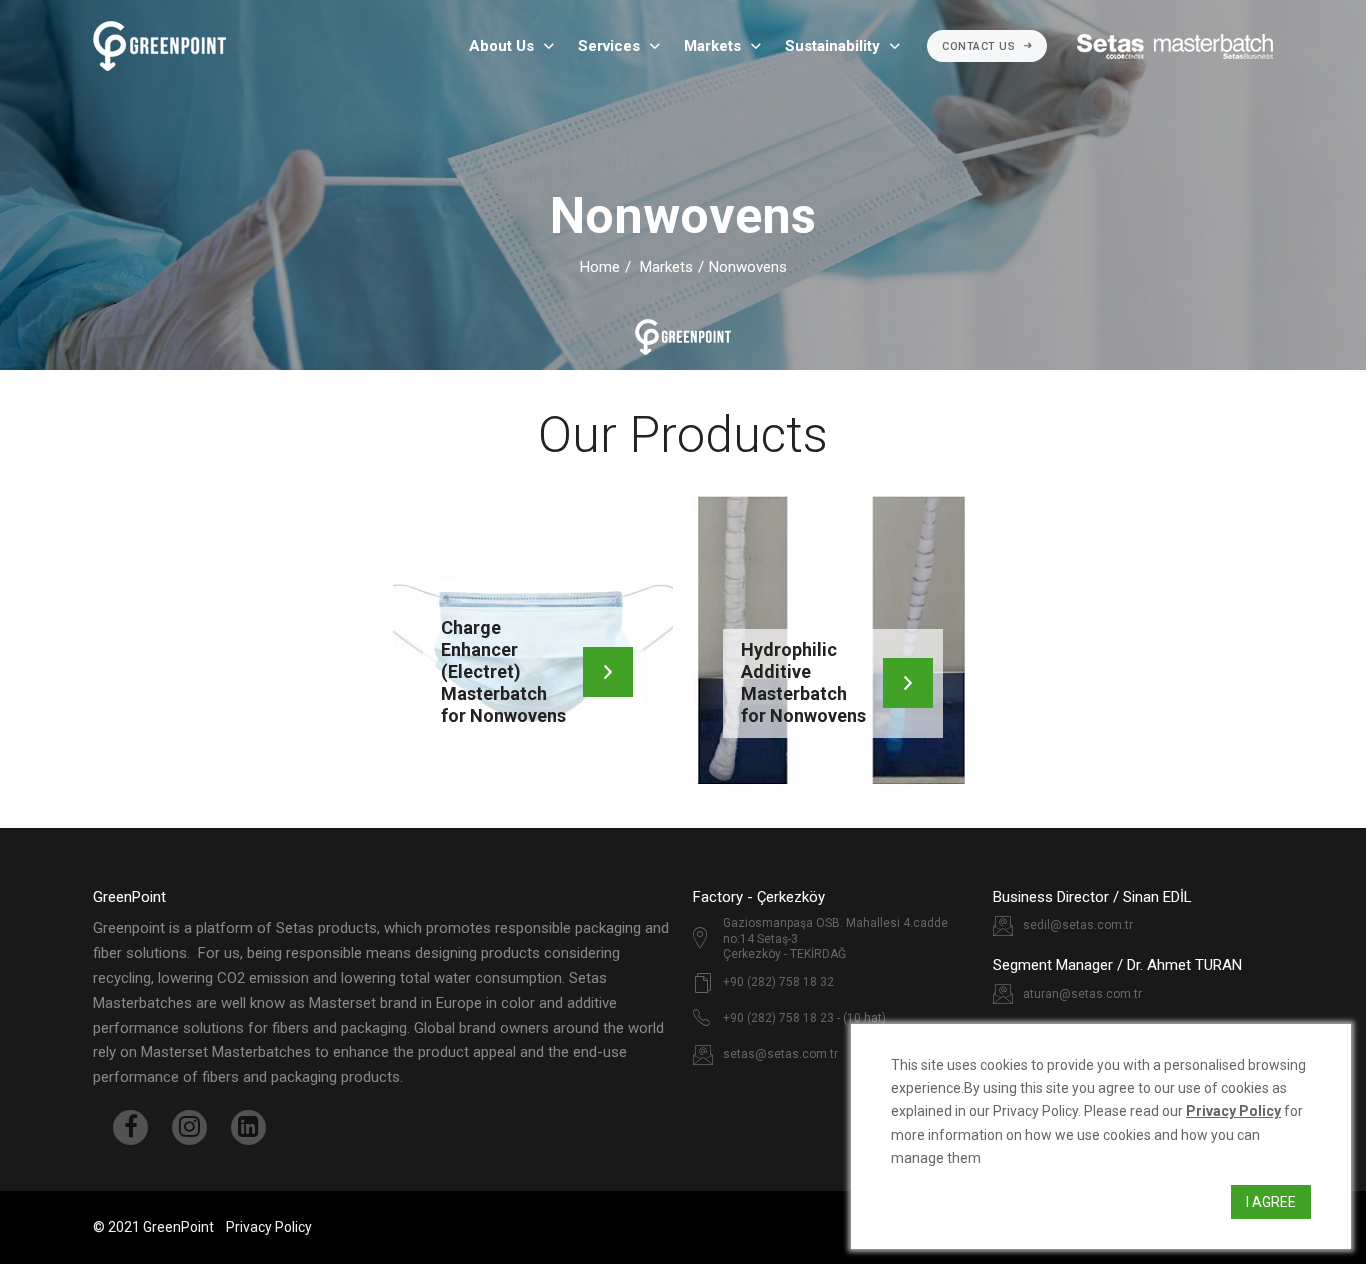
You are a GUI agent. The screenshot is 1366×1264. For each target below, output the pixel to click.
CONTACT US (980, 46)
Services (609, 46)
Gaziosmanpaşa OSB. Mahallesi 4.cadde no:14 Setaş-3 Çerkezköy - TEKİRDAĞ (835, 938)
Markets (712, 46)
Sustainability (832, 46)
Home (600, 267)
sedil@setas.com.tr (1078, 925)
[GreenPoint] (159, 46)
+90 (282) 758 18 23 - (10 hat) (804, 1018)
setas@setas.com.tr (780, 1054)
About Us (501, 46)
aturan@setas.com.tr (1082, 994)
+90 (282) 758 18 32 (778, 982)
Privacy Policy (269, 1227)
